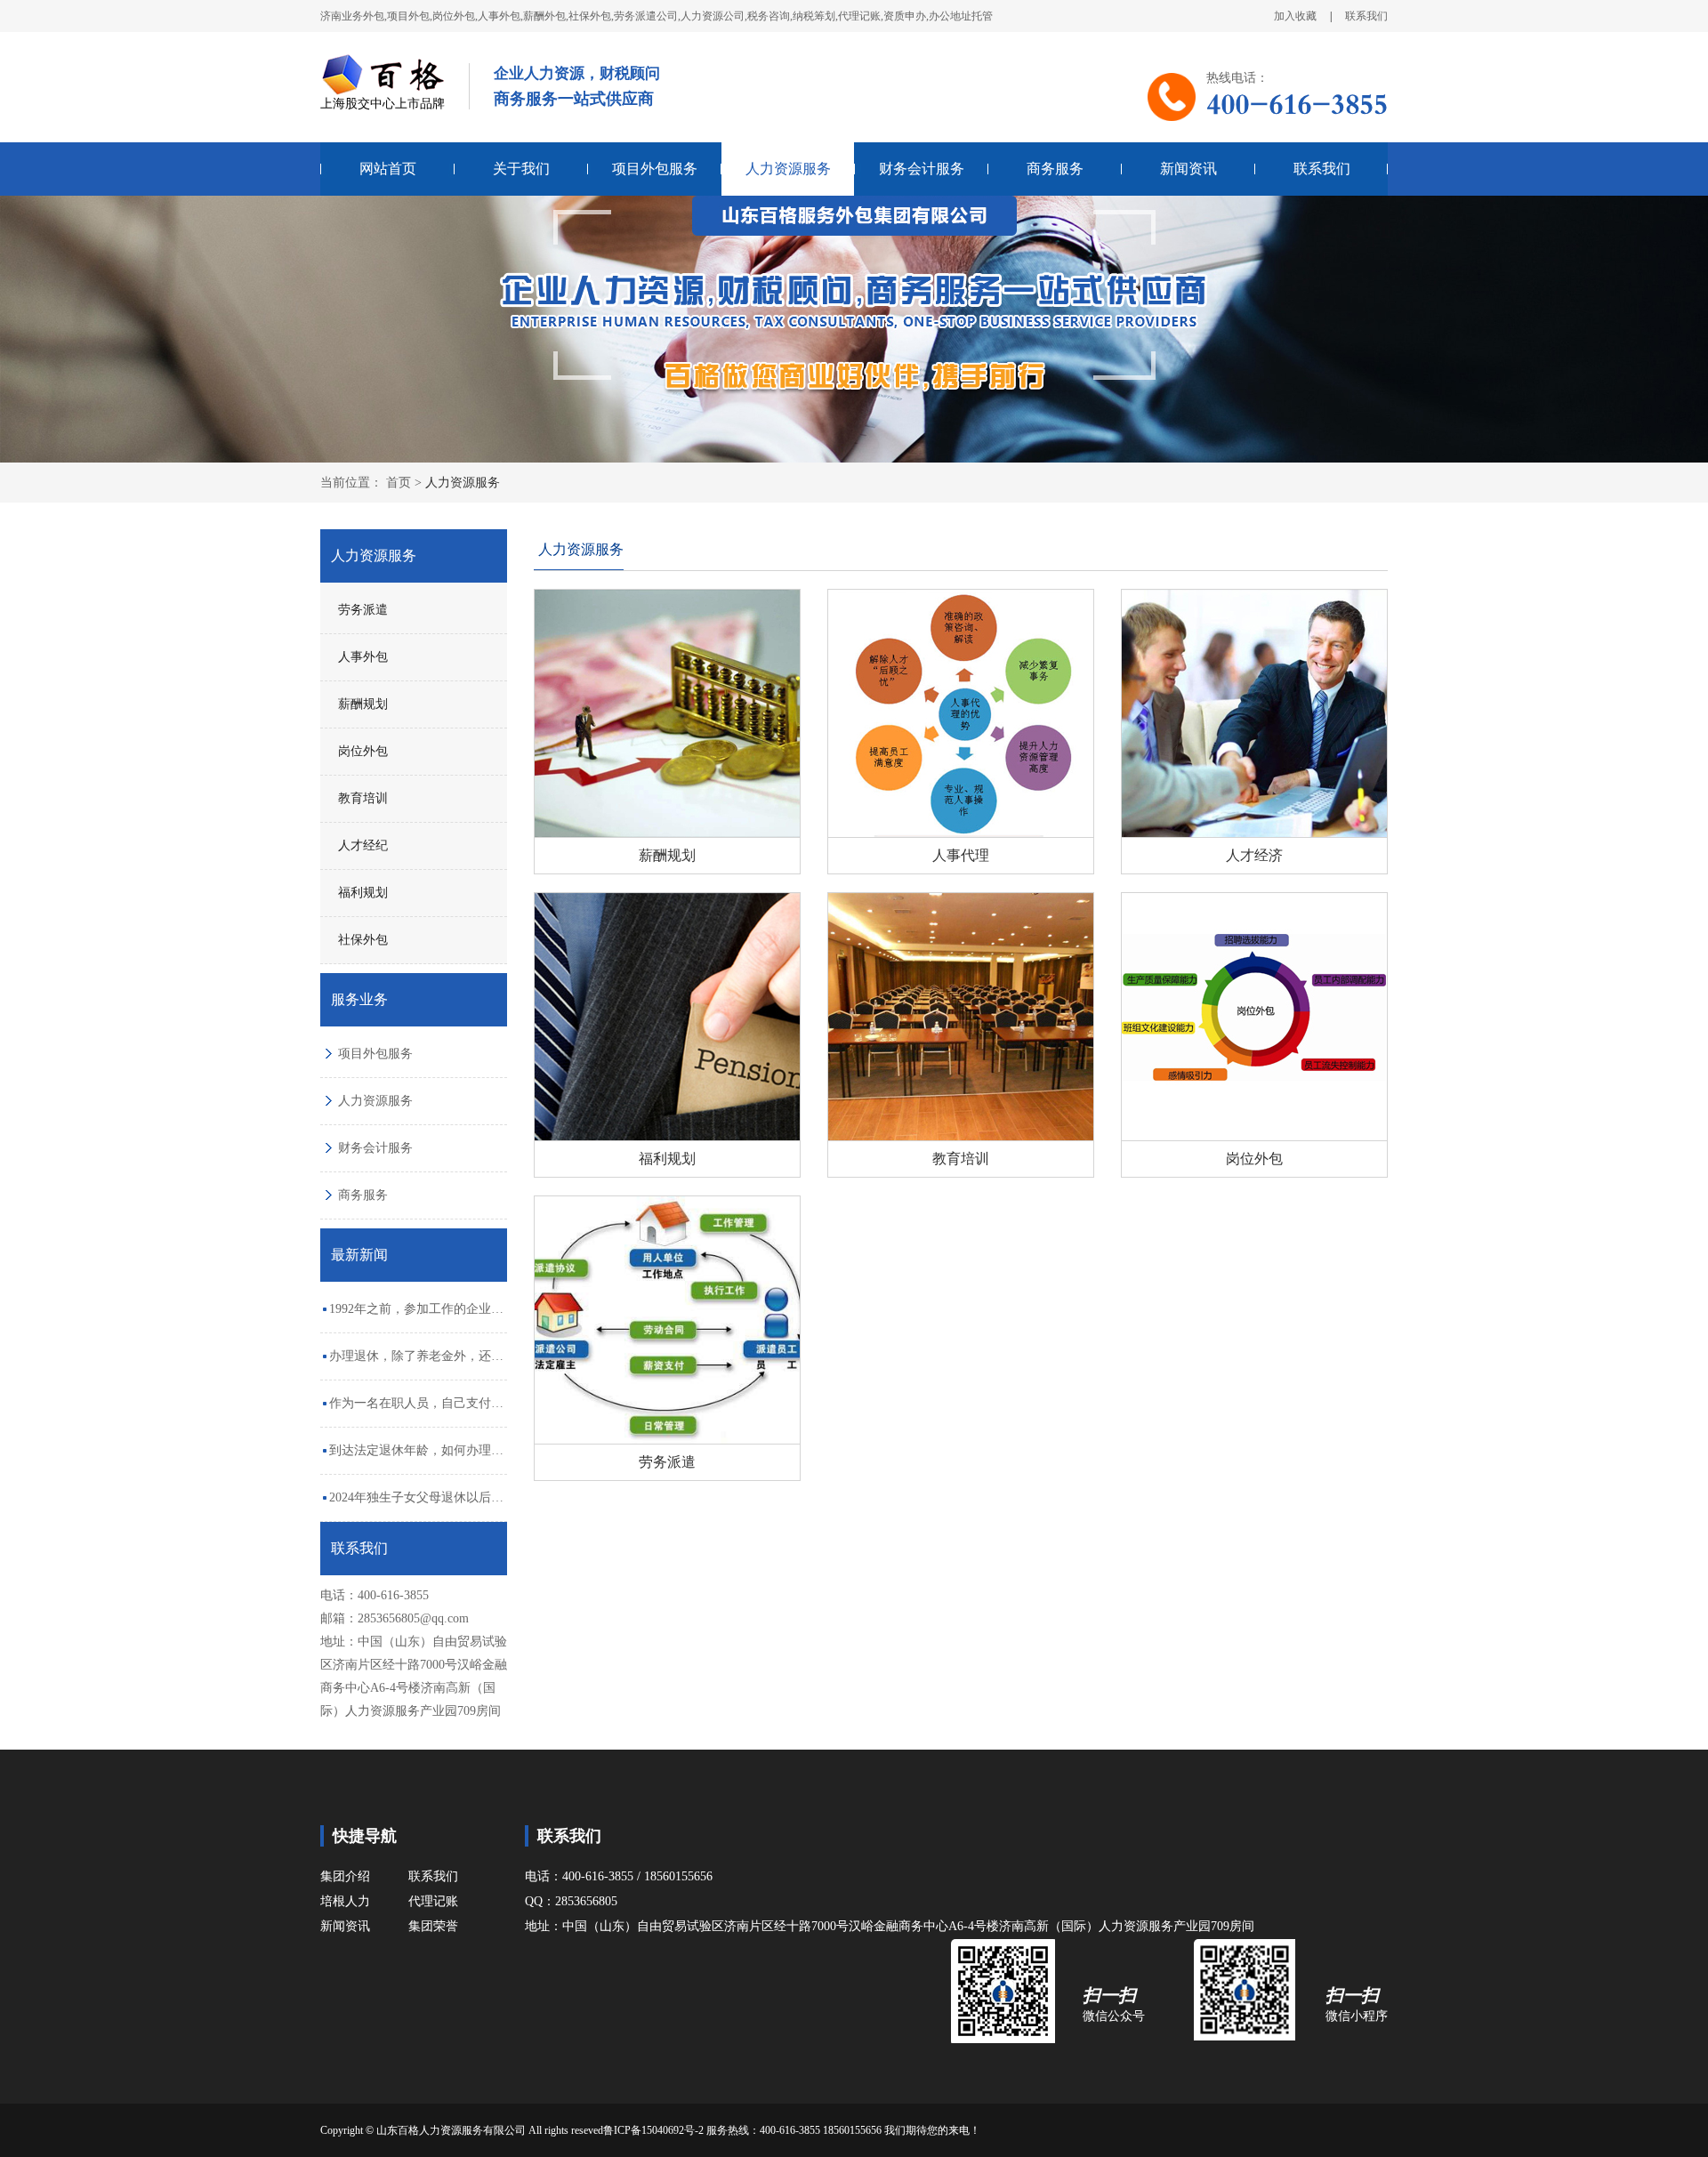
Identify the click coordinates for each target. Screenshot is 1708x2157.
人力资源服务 (788, 169)
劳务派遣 (363, 610)
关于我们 (521, 169)
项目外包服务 (655, 169)
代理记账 (433, 1901)
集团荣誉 (433, 1926)
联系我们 (1366, 16)
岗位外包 (363, 751)
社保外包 (363, 940)
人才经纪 (363, 845)
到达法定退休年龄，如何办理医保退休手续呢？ (416, 1459)
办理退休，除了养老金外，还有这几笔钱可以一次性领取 (416, 1364)
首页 (399, 483)
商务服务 (1055, 169)
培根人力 (345, 1901)
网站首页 (388, 169)
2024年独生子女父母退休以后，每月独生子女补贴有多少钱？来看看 (416, 1506)
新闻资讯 (1188, 169)
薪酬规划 (363, 704)
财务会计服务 (922, 169)
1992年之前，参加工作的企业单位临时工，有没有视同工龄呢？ (416, 1317)
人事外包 (363, 657)
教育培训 (363, 798)
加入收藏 (1295, 16)
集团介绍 (345, 1876)
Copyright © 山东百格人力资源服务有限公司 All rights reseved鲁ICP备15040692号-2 (513, 2130)
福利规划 (363, 893)
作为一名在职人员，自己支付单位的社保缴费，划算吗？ (416, 1412)
